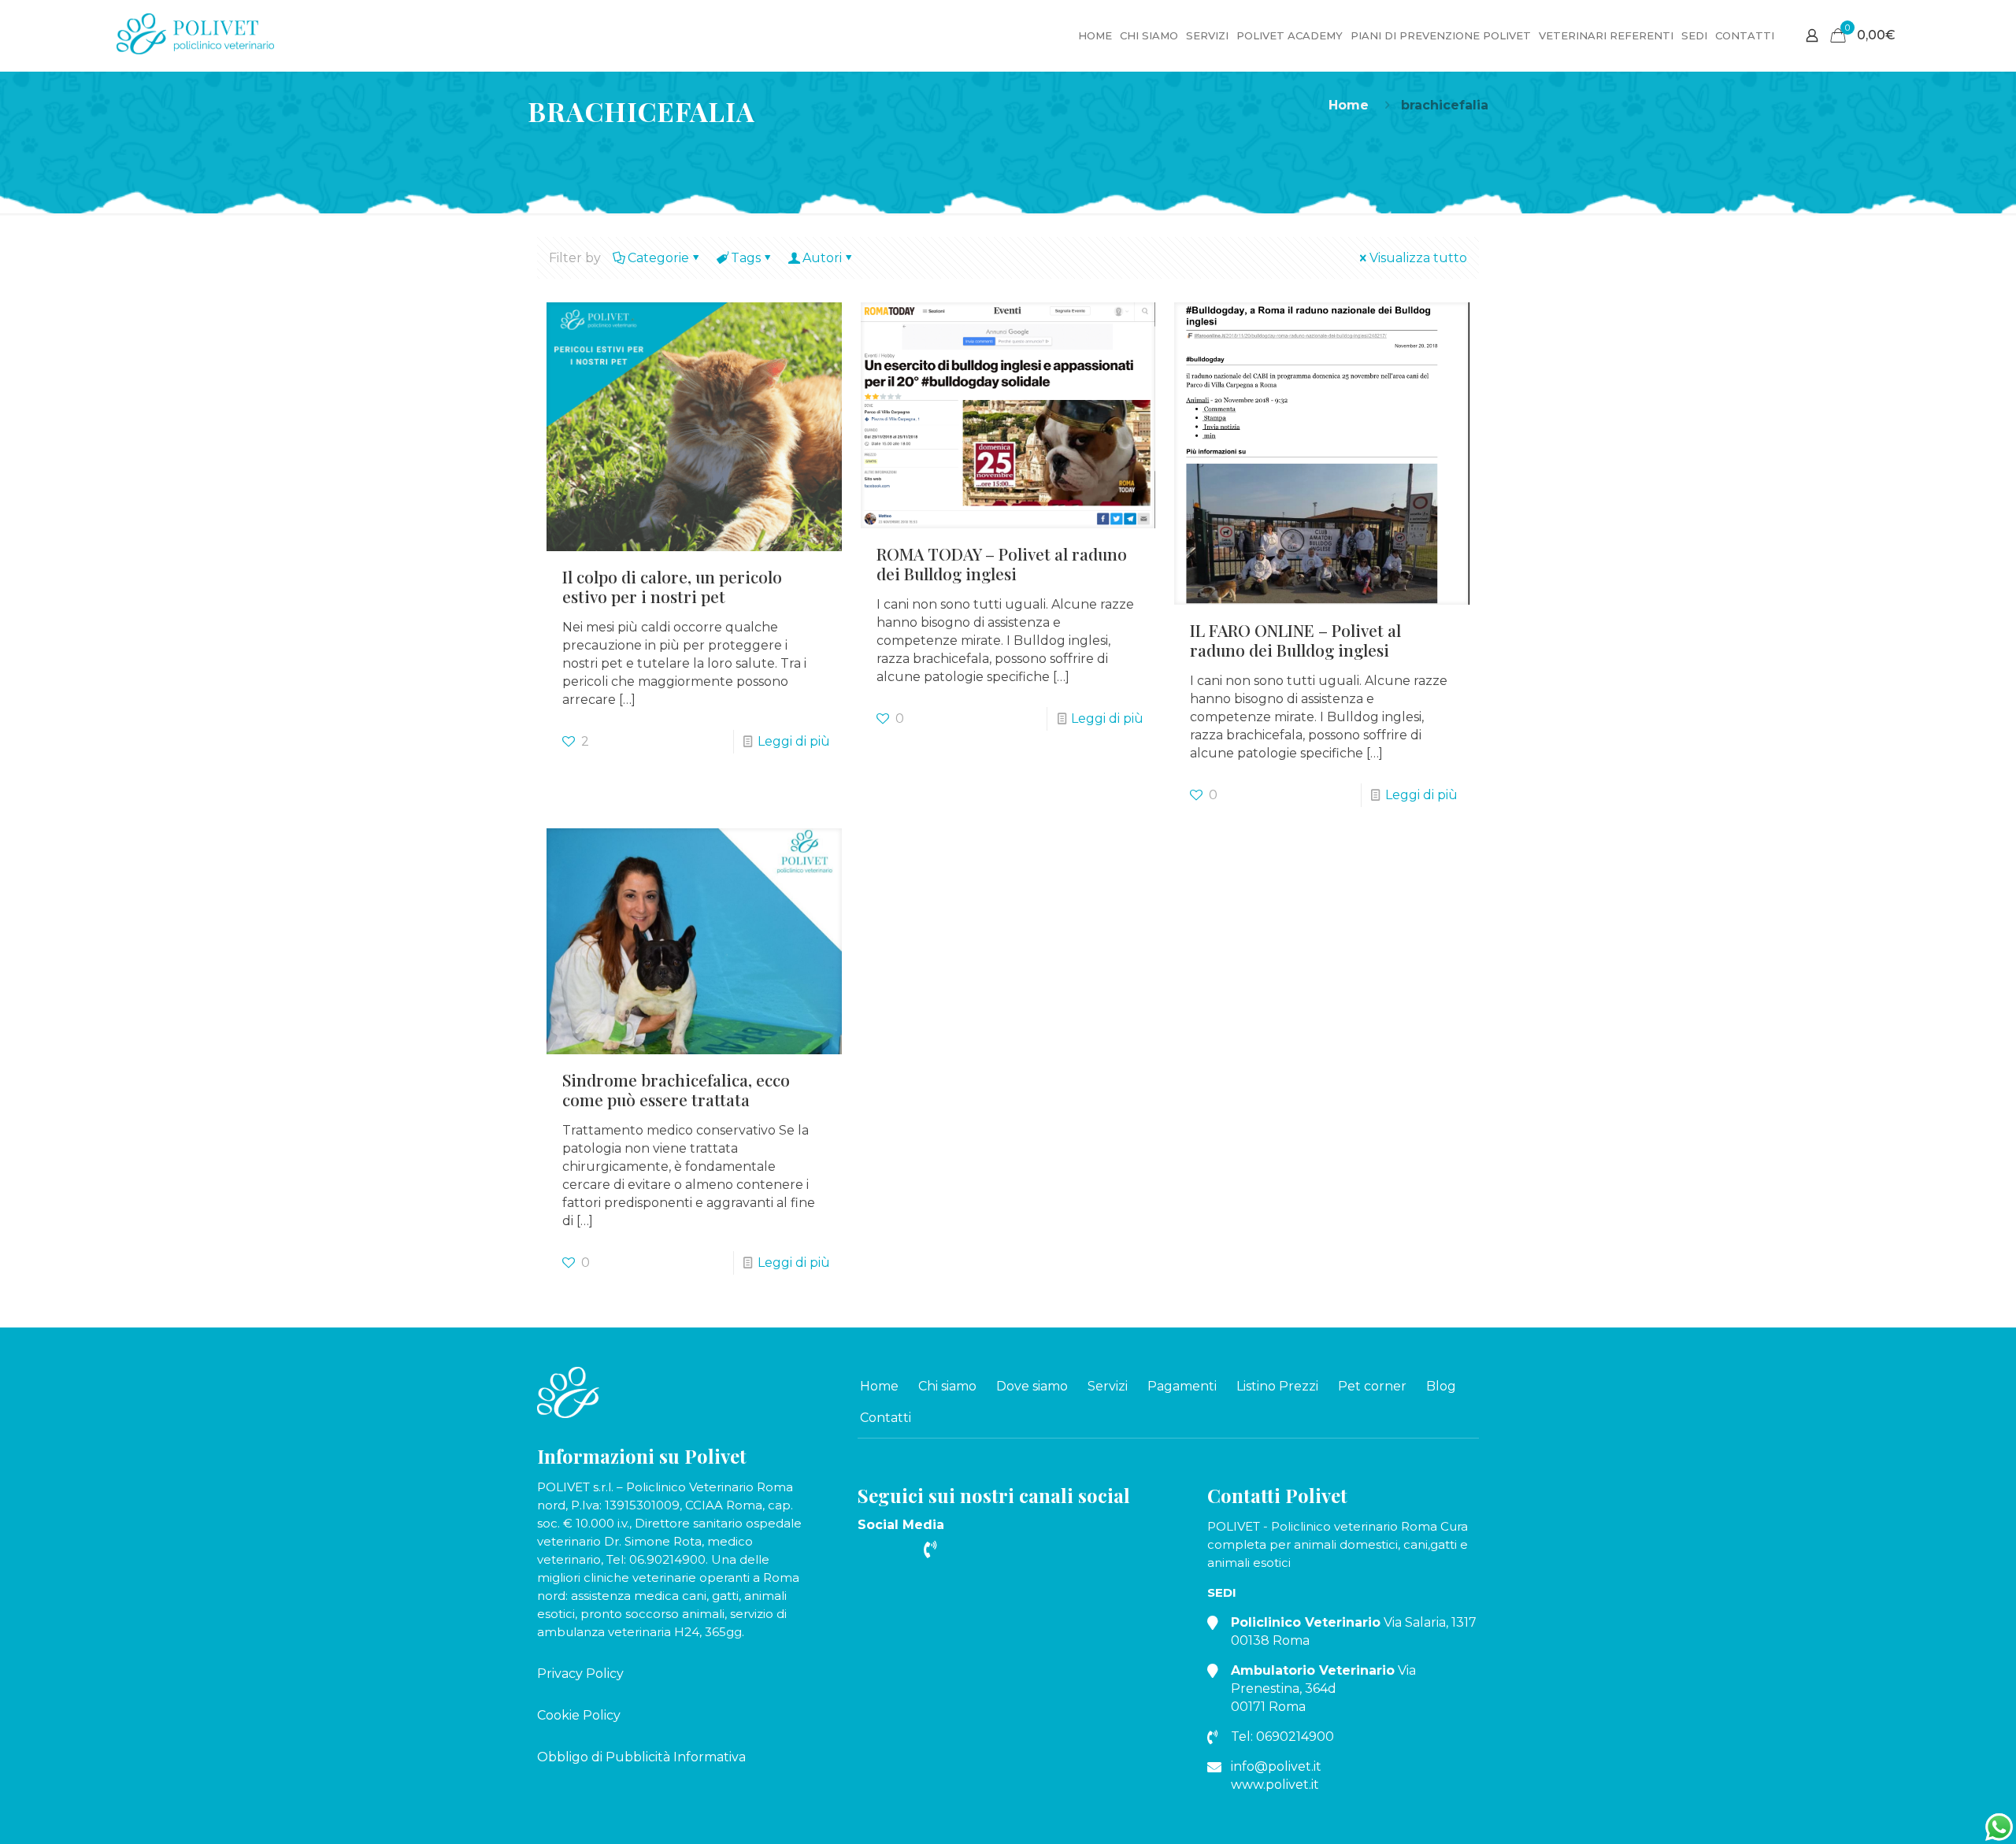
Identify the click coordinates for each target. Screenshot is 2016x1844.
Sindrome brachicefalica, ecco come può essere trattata (676, 1089)
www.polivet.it (1275, 1785)
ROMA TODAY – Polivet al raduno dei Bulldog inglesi (1002, 563)
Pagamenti (1182, 1386)
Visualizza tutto (1418, 258)
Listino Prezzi (1277, 1386)
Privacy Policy (580, 1674)
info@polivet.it (1276, 1766)
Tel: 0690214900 (1282, 1737)
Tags (746, 258)
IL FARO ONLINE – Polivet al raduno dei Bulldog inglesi (1295, 640)
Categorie (658, 258)
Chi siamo (947, 1386)
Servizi (1108, 1386)
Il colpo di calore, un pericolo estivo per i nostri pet (672, 586)
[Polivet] (195, 30)
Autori (822, 258)
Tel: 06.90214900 (656, 1559)
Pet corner (1372, 1386)
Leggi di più (794, 741)
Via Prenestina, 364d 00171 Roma (1323, 1688)
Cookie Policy (579, 1715)
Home (1349, 105)
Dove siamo (1032, 1386)
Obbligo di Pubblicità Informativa (641, 1757)
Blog (1441, 1386)
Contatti (886, 1418)
